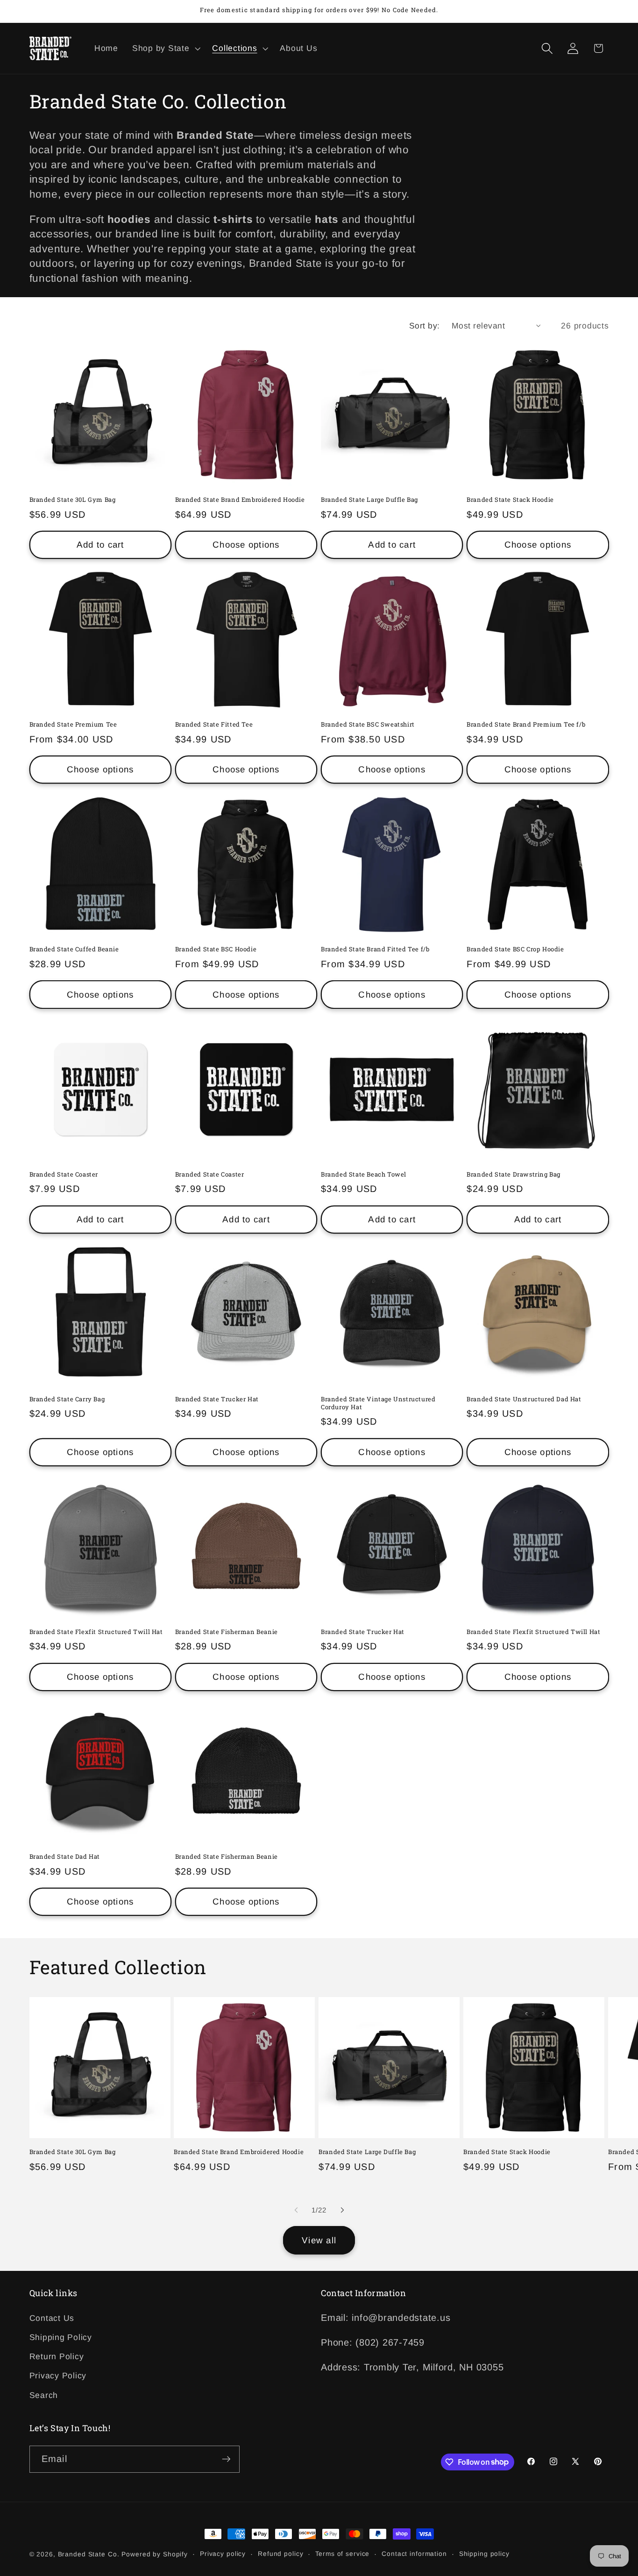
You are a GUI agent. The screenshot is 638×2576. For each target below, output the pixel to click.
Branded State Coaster (64, 1174)
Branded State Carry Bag (67, 1399)
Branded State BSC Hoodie (216, 949)
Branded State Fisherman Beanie (227, 1632)
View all (319, 2240)
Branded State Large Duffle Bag (369, 500)
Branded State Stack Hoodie (510, 500)
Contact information (414, 2554)
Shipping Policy (61, 2338)
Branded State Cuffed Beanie (74, 949)
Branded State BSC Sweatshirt (368, 724)
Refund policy (280, 2554)
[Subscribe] (226, 2459)
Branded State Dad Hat (65, 1857)
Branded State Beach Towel (364, 1174)
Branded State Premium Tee (73, 724)
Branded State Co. (89, 2554)
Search (44, 2395)
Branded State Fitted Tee (214, 724)
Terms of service (342, 2554)
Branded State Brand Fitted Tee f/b (375, 949)
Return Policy (57, 2357)
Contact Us (52, 2319)
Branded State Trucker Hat (217, 1399)
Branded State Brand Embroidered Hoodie (240, 500)
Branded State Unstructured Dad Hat (524, 1399)
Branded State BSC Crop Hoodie (515, 949)
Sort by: (425, 326)
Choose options (246, 545)
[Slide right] (342, 2210)
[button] (165, 49)
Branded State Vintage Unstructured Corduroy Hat (378, 1403)
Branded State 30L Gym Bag (73, 500)
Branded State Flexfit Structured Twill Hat (96, 1632)
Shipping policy (484, 2554)
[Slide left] (296, 2210)
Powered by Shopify (155, 2554)
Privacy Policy (58, 2376)
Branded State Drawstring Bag (514, 1174)
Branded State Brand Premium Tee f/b (526, 724)
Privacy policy (223, 2554)
